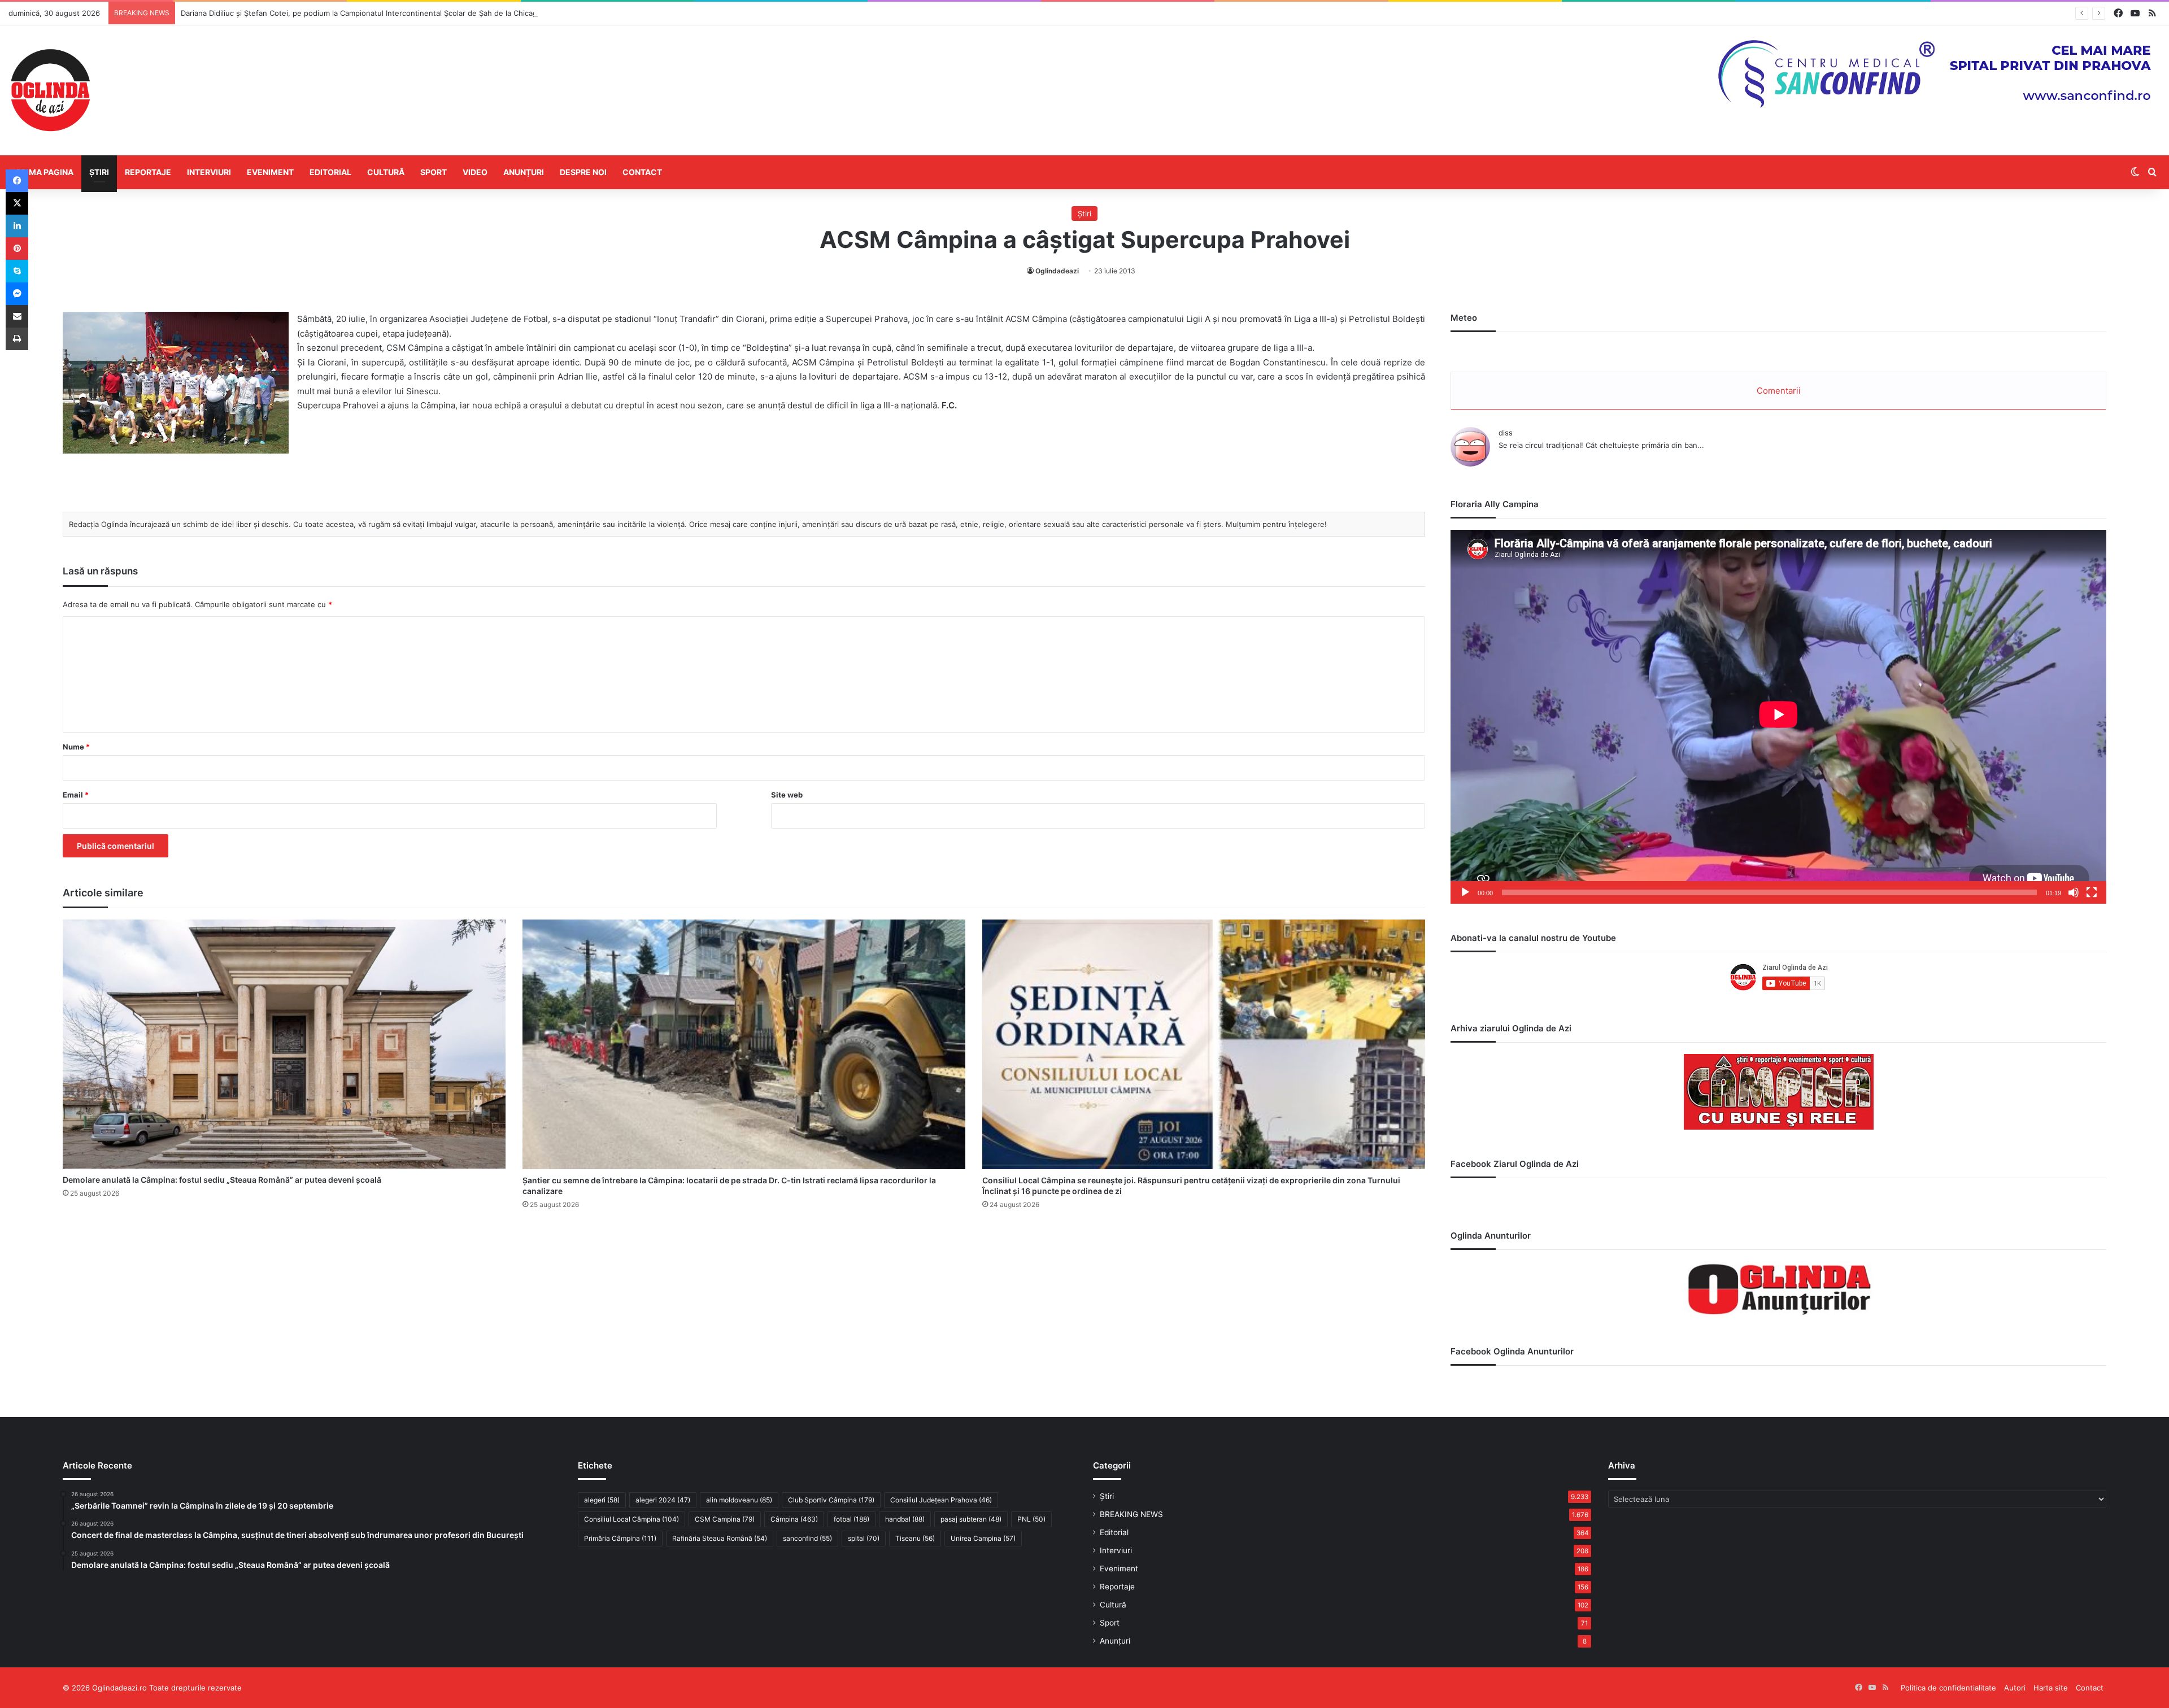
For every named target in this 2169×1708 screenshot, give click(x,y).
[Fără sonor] (2074, 892)
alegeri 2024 (663, 1500)
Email (76, 795)
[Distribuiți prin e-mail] (17, 316)
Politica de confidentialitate (1948, 1688)
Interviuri (209, 172)
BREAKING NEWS (1131, 1514)
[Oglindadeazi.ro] (50, 90)
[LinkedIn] (17, 226)
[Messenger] (17, 294)
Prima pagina (45, 172)
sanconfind (807, 1538)
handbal (905, 1519)
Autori (2015, 1688)
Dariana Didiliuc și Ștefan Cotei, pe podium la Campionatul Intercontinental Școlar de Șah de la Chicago (361, 13)
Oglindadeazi (1057, 271)
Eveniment (270, 172)
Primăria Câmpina (620, 1538)
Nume (76, 747)
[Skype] (17, 271)
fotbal (852, 1519)
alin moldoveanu (739, 1500)
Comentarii (1779, 391)
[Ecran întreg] (2092, 892)
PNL (1031, 1519)
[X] (17, 203)
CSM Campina (725, 1519)
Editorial (330, 172)
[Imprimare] (17, 339)
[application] (1778, 717)
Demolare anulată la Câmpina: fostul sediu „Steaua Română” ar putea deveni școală (222, 1180)
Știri (99, 172)
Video (475, 172)
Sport (434, 172)
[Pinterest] (17, 249)
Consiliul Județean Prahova (941, 1500)
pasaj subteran (971, 1519)
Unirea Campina (983, 1538)
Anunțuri (524, 172)
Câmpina (794, 1519)
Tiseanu (915, 1538)
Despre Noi (583, 172)
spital (864, 1538)
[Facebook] (17, 181)
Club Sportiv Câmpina (831, 1500)
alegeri (602, 1500)
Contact (642, 172)
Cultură (386, 172)
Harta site (2051, 1688)
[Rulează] (1465, 892)
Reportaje (148, 172)
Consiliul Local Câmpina (631, 1519)
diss (1506, 433)
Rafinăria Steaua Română (720, 1538)
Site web (787, 795)
